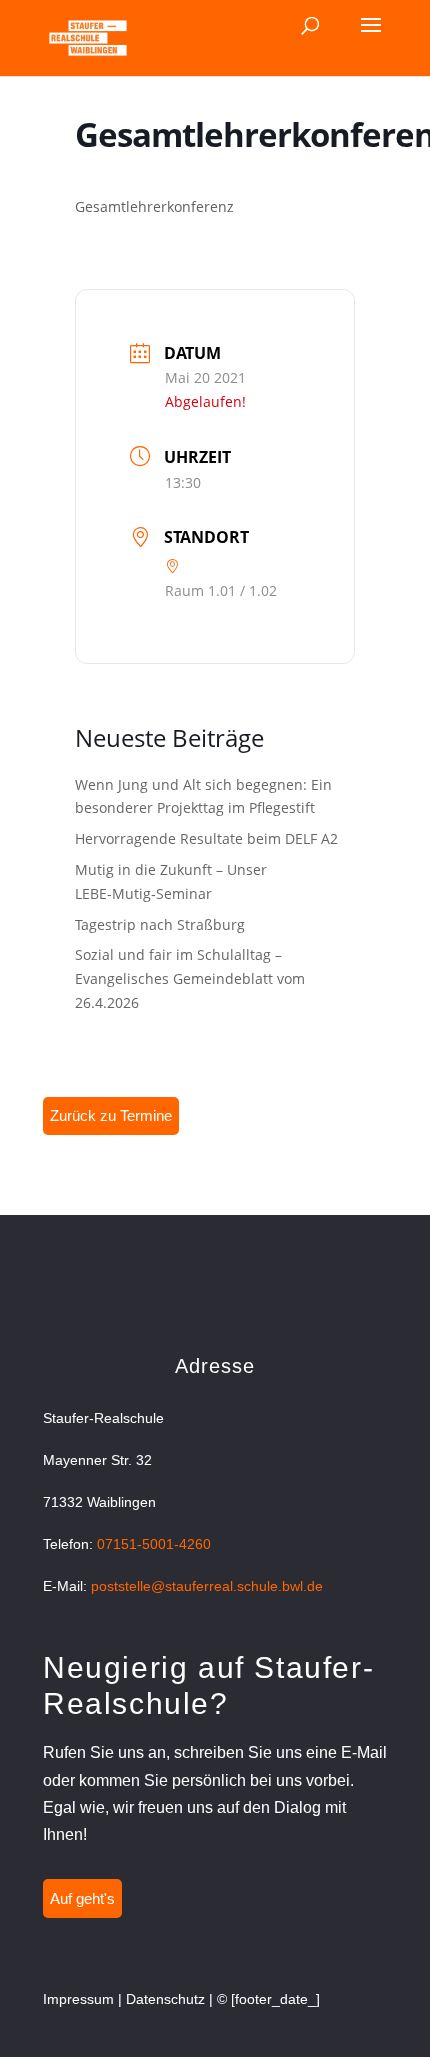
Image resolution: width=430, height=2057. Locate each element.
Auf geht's (82, 1898)
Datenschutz (165, 1999)
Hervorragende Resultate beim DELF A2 (206, 838)
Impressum (78, 1999)
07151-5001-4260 (154, 1544)
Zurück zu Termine (111, 1115)
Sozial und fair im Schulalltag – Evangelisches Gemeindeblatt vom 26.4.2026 (190, 978)
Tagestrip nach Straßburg (160, 924)
